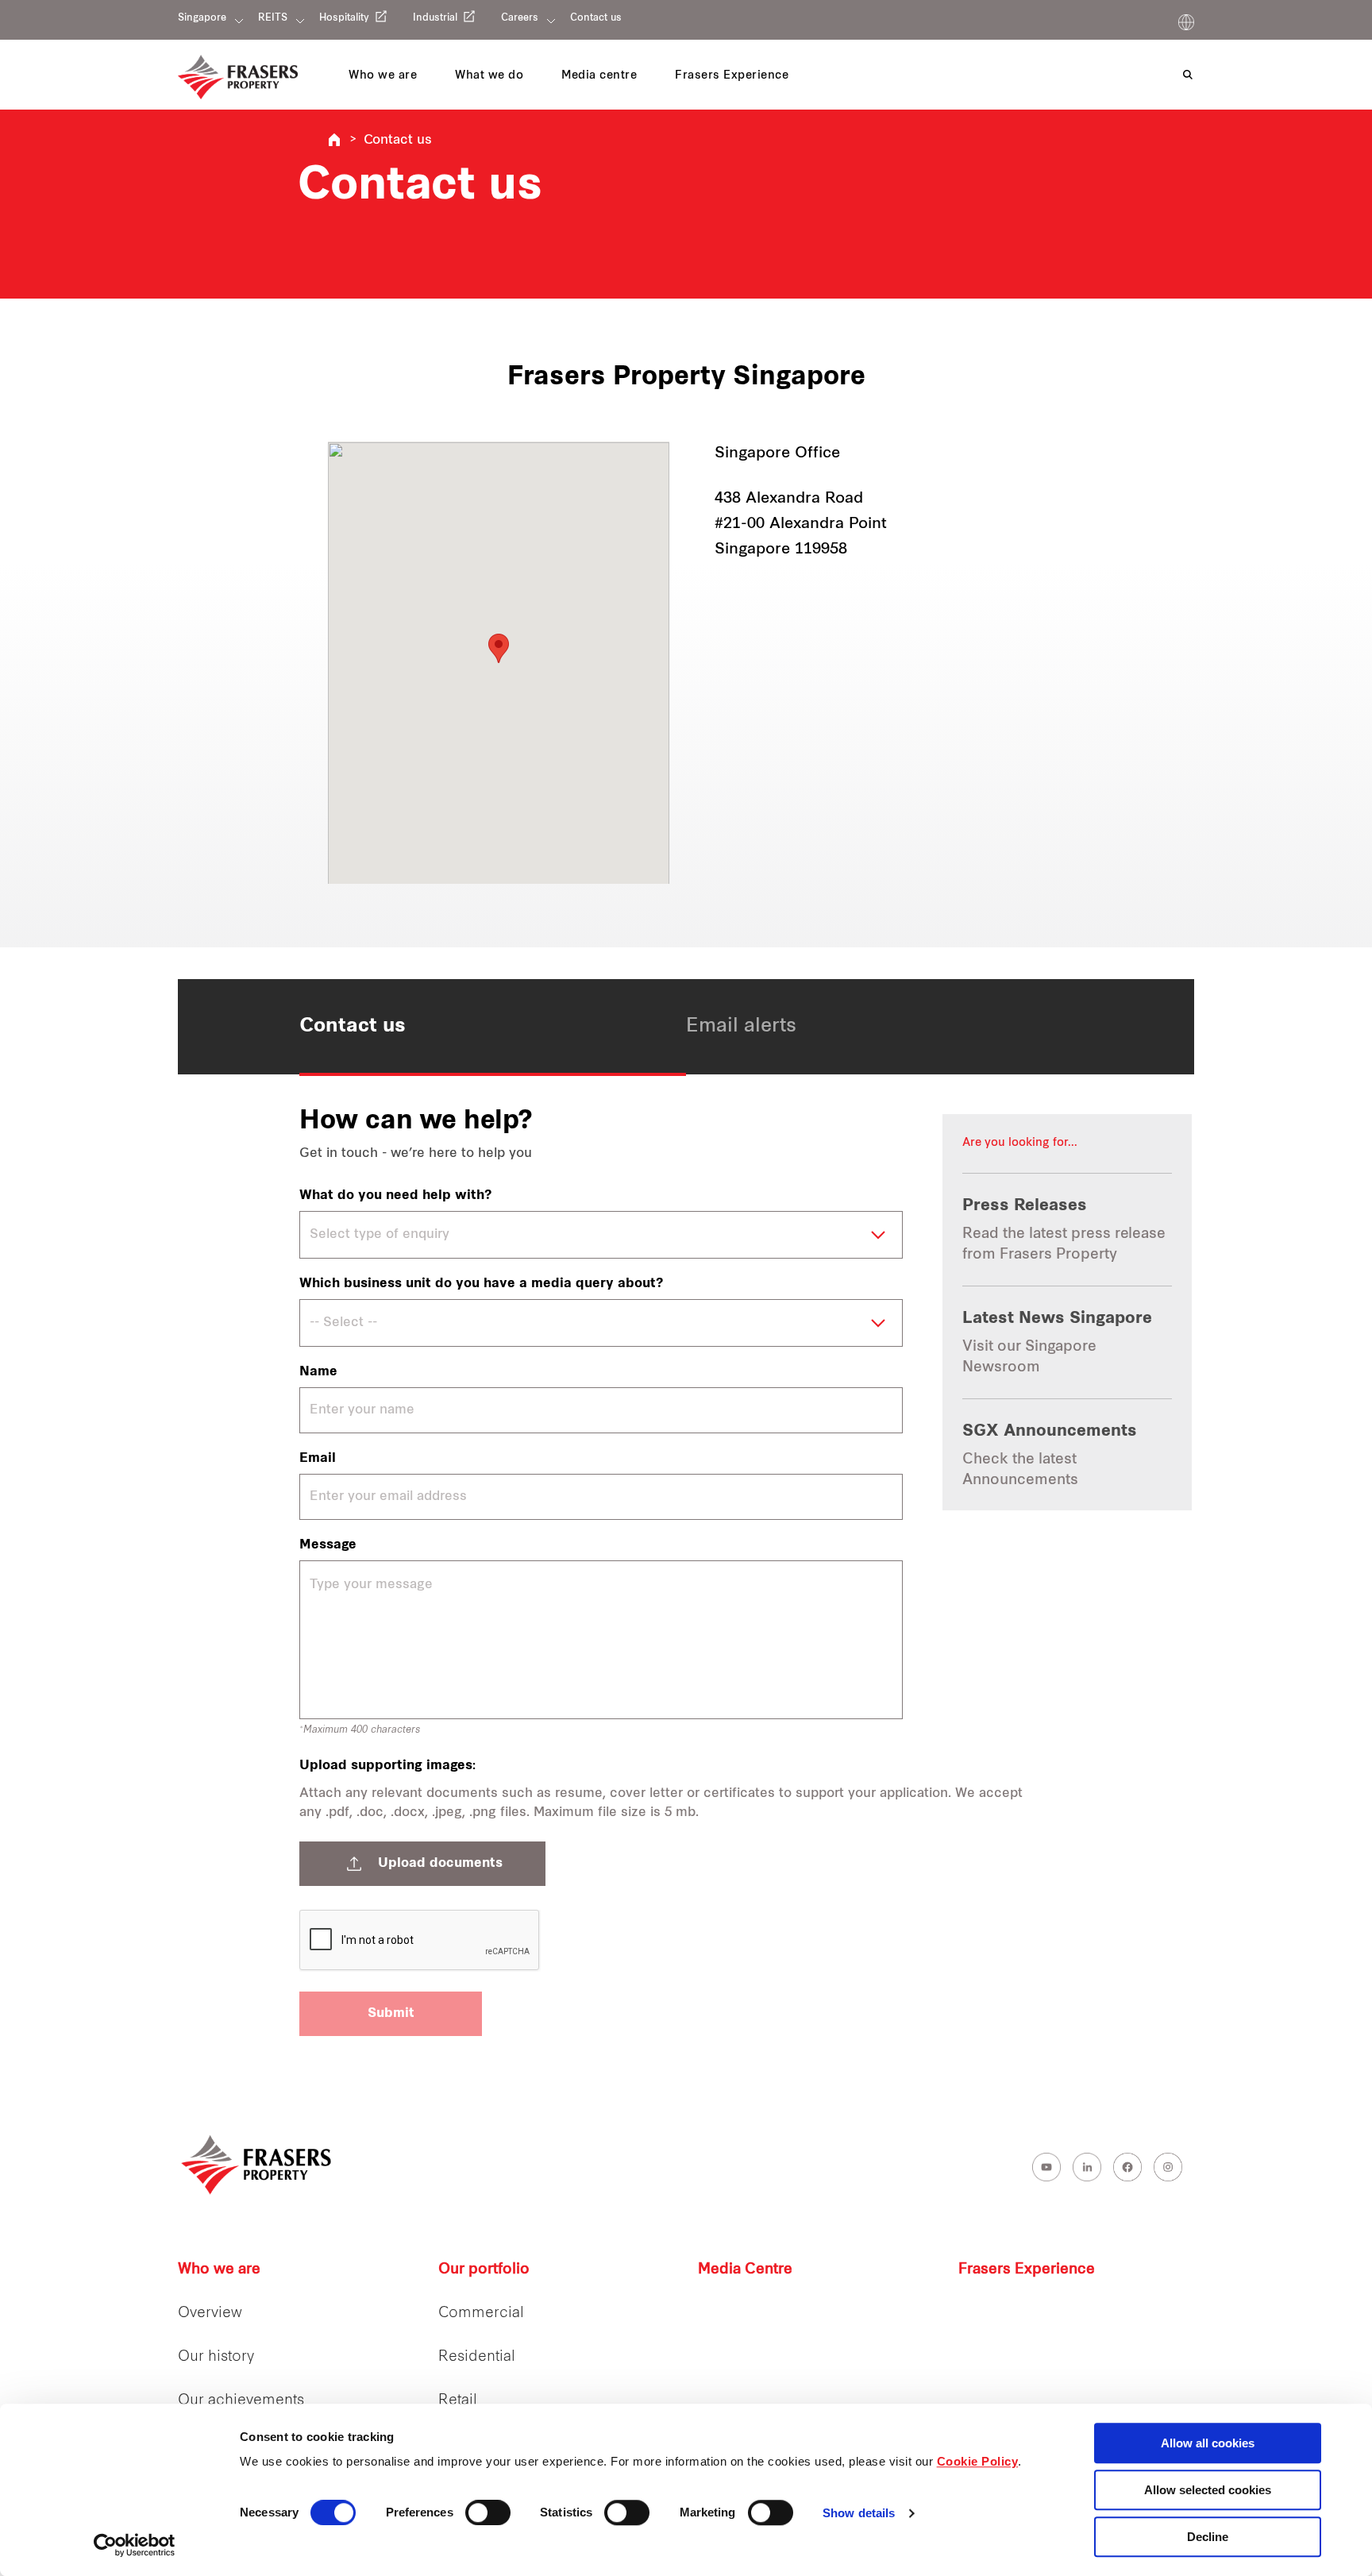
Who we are (219, 2270)
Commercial (481, 2314)
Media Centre (745, 2270)
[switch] (488, 2512)
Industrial (435, 18)
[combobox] (601, 1235)
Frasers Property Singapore (334, 140)
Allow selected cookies (1208, 2490)
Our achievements (241, 2401)
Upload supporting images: (387, 1766)
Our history (216, 2357)
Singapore (202, 18)
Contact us (596, 18)
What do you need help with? (395, 1196)
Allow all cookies (1208, 2443)
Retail (458, 2401)
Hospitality (344, 18)
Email (318, 1459)
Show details (859, 2514)
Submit (391, 2014)
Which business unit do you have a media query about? (481, 1284)
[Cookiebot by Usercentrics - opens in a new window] (135, 2545)
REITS (273, 18)
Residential (477, 2357)
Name (318, 1372)
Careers (520, 18)
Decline (1208, 2537)
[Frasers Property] (257, 2165)
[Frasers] (238, 77)
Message (328, 1545)
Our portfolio (484, 2270)
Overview (210, 2314)
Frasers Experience (1027, 2270)
